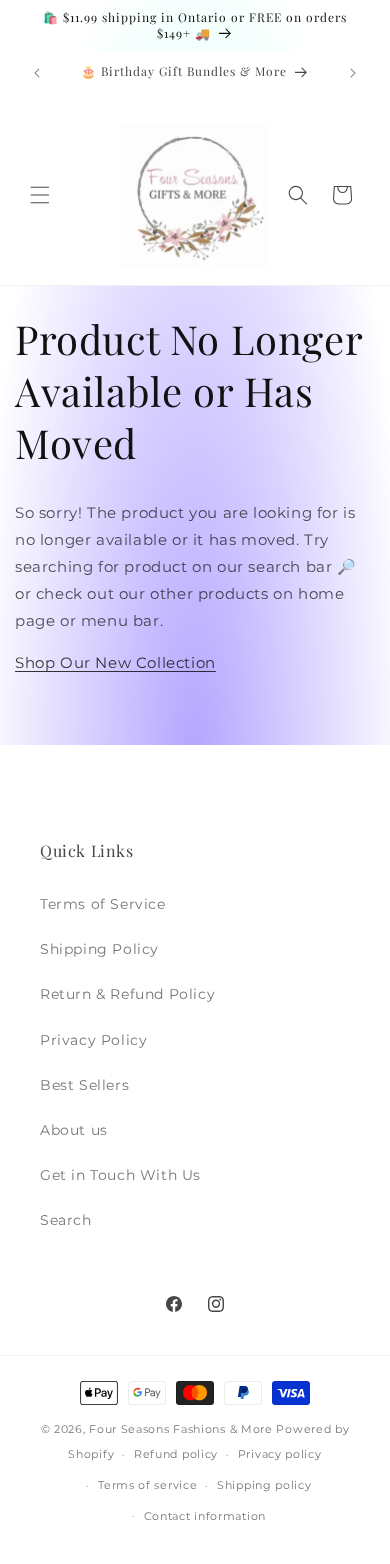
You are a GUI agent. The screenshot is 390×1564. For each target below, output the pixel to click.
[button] (40, 195)
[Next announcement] (353, 73)
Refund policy (176, 1454)
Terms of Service (103, 904)
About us (74, 1130)
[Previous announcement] (37, 73)
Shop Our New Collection (115, 662)
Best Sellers (84, 1085)
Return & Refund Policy (127, 994)
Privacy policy (280, 1454)
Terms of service (147, 1485)
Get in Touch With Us (120, 1175)
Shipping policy (264, 1485)
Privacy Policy (93, 1040)
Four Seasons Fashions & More (181, 1429)
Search (66, 1220)
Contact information (205, 1516)
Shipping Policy (99, 949)
